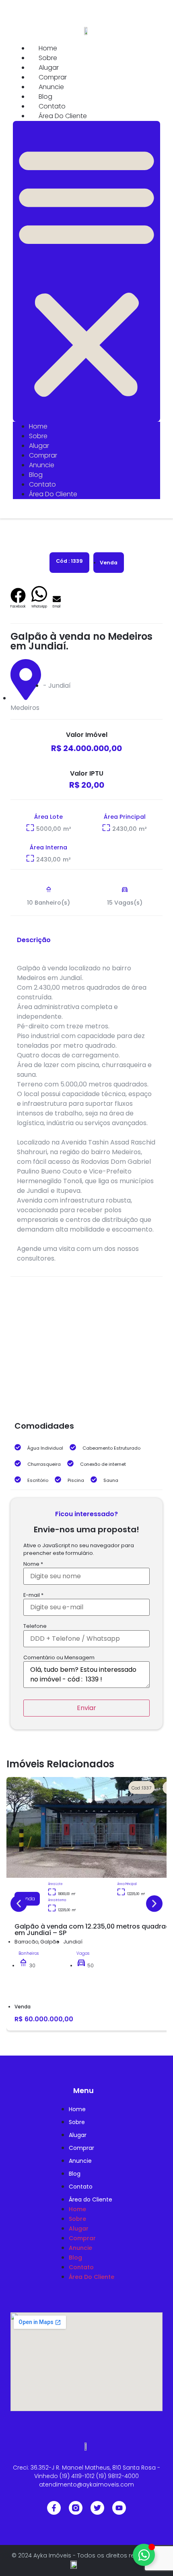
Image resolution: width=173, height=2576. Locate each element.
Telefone (35, 1626)
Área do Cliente (63, 116)
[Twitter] (97, 2508)
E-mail (33, 1595)
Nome (33, 1564)
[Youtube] (119, 2508)
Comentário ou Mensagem (59, 1658)
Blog (45, 97)
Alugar (49, 68)
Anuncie (51, 87)
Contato (52, 106)
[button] (86, 271)
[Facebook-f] (54, 2508)
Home (48, 48)
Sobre (48, 58)
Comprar (53, 77)
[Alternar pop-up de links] (144, 2555)
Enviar (86, 1708)
